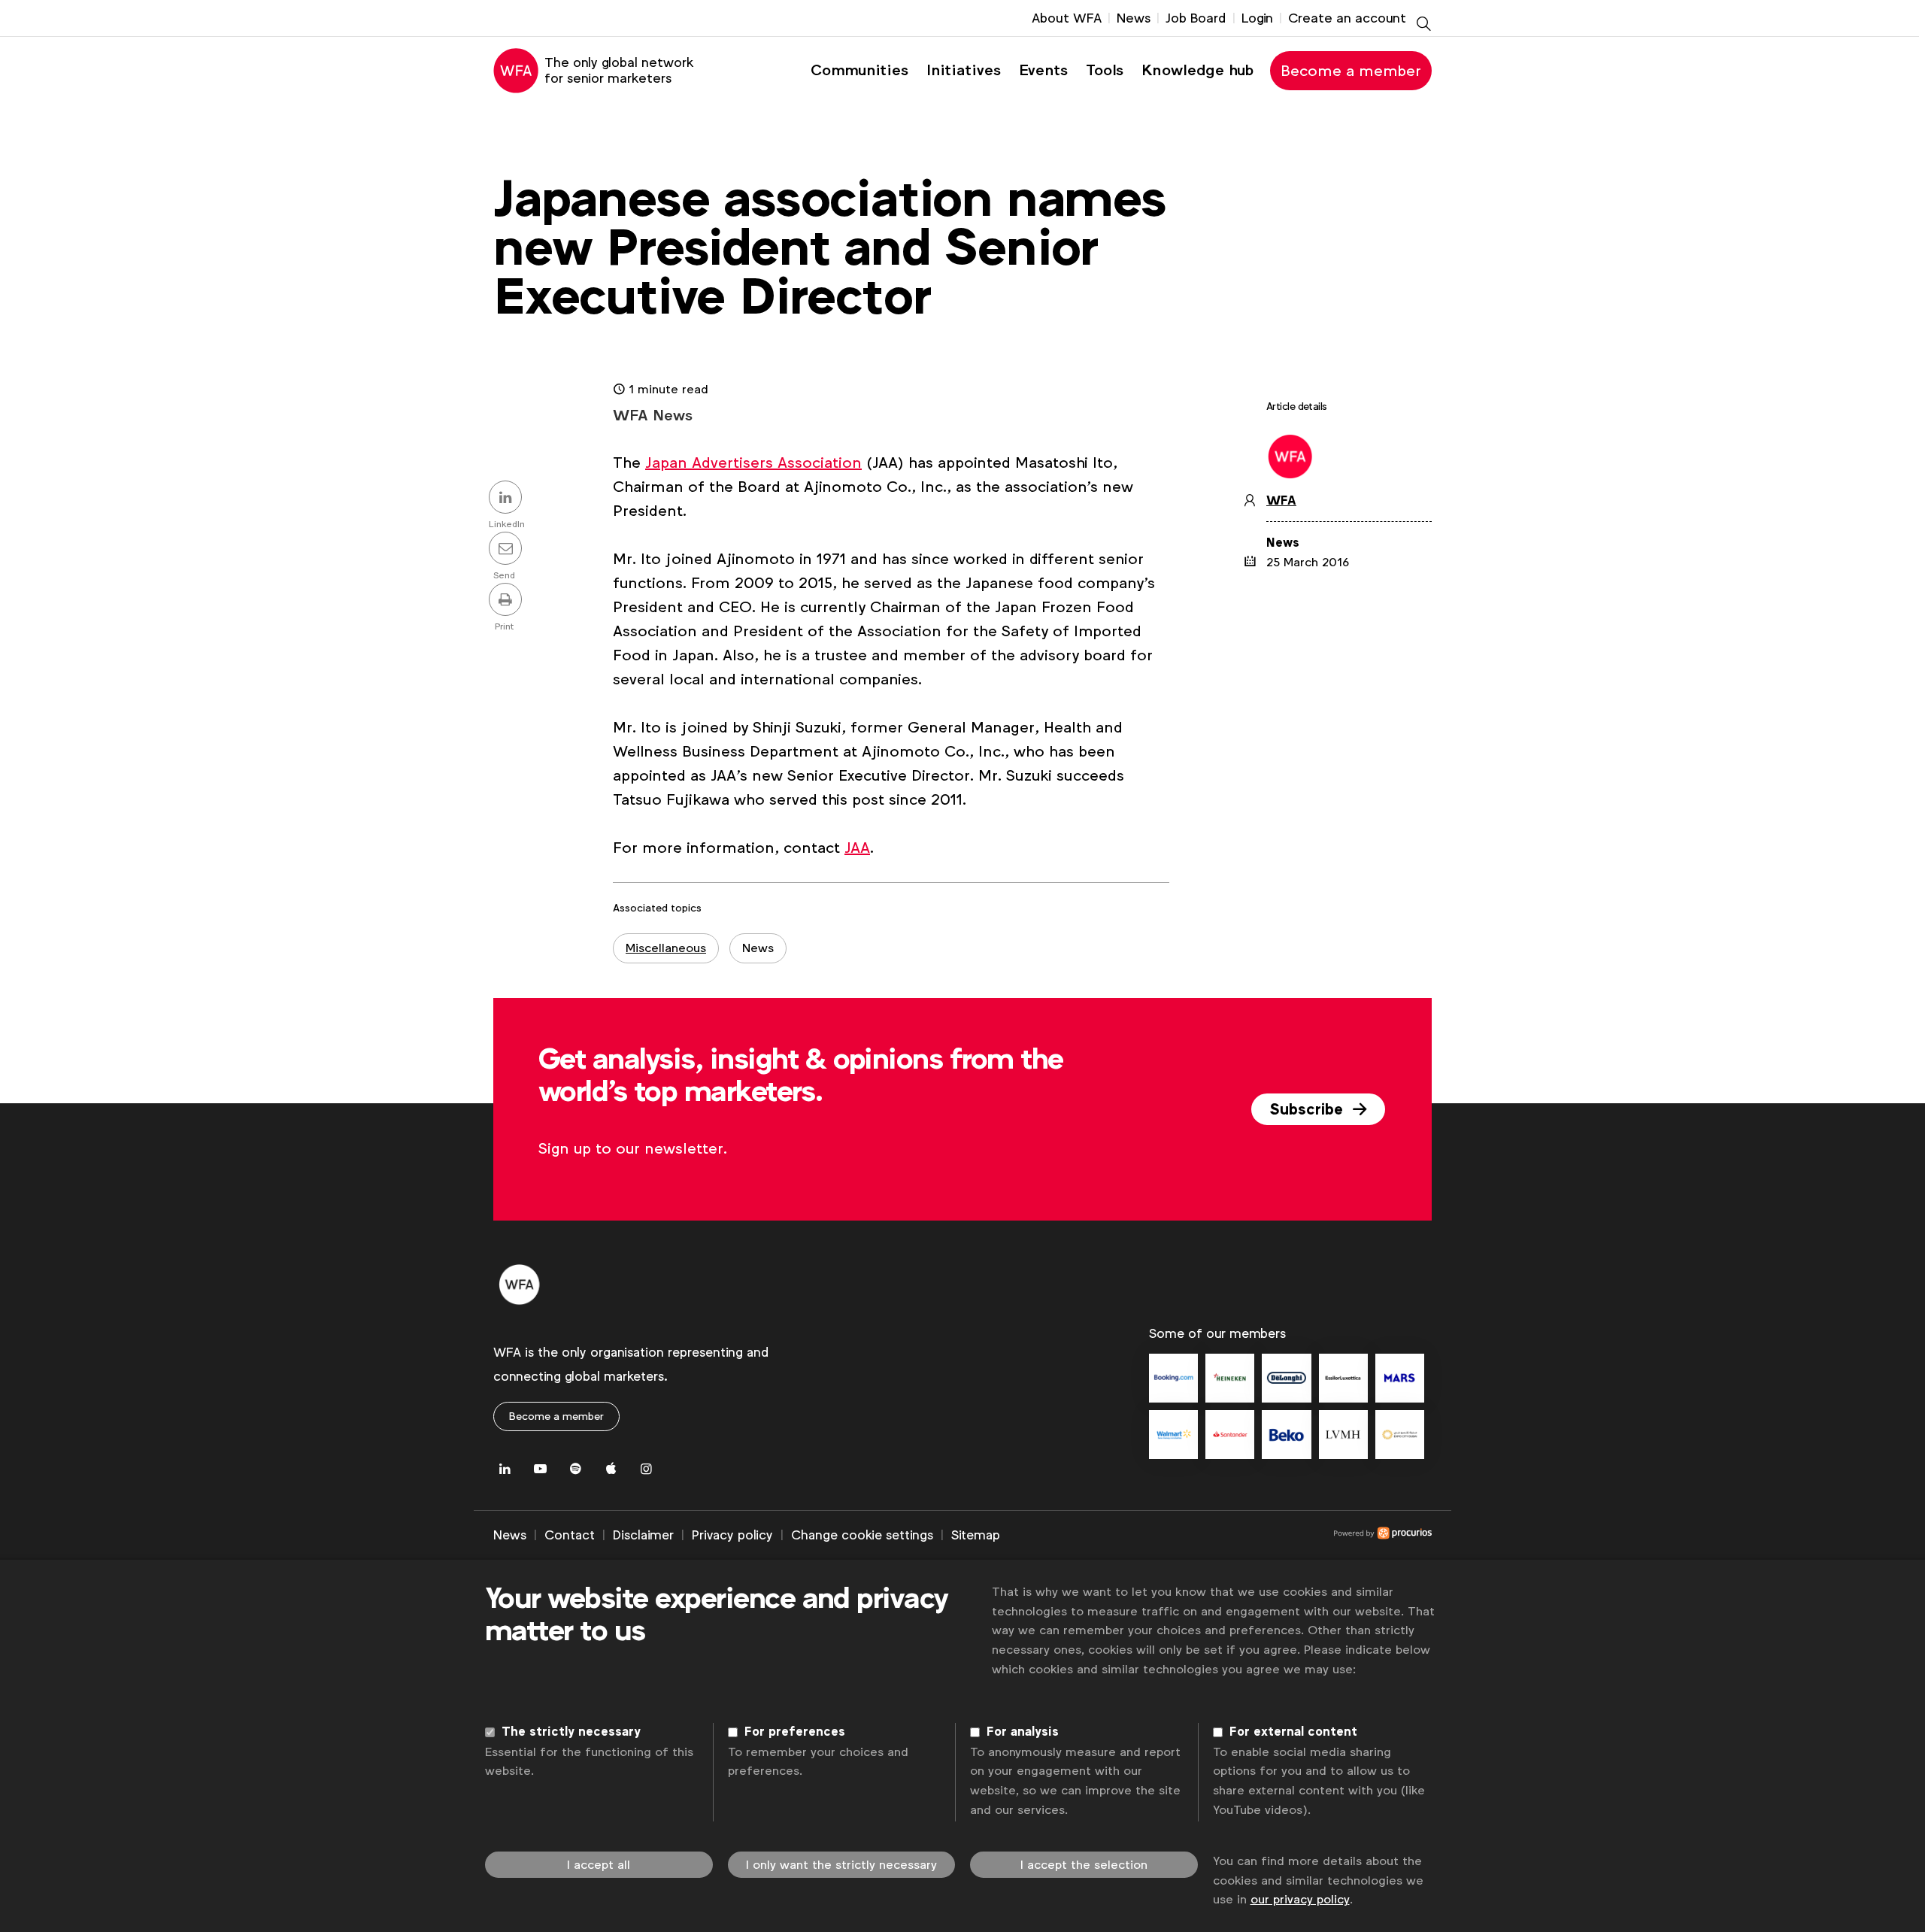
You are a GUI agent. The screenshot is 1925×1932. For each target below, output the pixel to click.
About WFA (1067, 18)
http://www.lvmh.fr (1343, 1435)
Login (1257, 18)
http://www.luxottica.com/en (1343, 1378)
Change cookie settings (862, 1535)
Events (1043, 70)
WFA (1281, 501)
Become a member (1351, 71)
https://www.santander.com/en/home (1230, 1435)
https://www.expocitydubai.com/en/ (1400, 1435)
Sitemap (976, 1535)
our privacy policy (1300, 1899)
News (1134, 18)
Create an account (1347, 18)
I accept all (599, 1865)
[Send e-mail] (508, 550)
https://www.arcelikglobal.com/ (1286, 1435)
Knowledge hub (1197, 70)
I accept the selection (1084, 1865)
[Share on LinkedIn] (508, 499)
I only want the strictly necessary (841, 1865)
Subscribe (1308, 1109)
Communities (859, 70)
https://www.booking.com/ (1173, 1378)
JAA (857, 848)
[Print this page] (508, 601)
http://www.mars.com (1400, 1378)
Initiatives (964, 70)
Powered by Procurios (1216, 1536)
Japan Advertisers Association (753, 463)
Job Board (1196, 18)
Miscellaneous (666, 948)
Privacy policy (732, 1535)
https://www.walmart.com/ (1173, 1435)
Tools (1105, 70)
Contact (570, 1535)
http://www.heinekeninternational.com (1230, 1378)
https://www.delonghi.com (1286, 1378)
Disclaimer (643, 1535)
